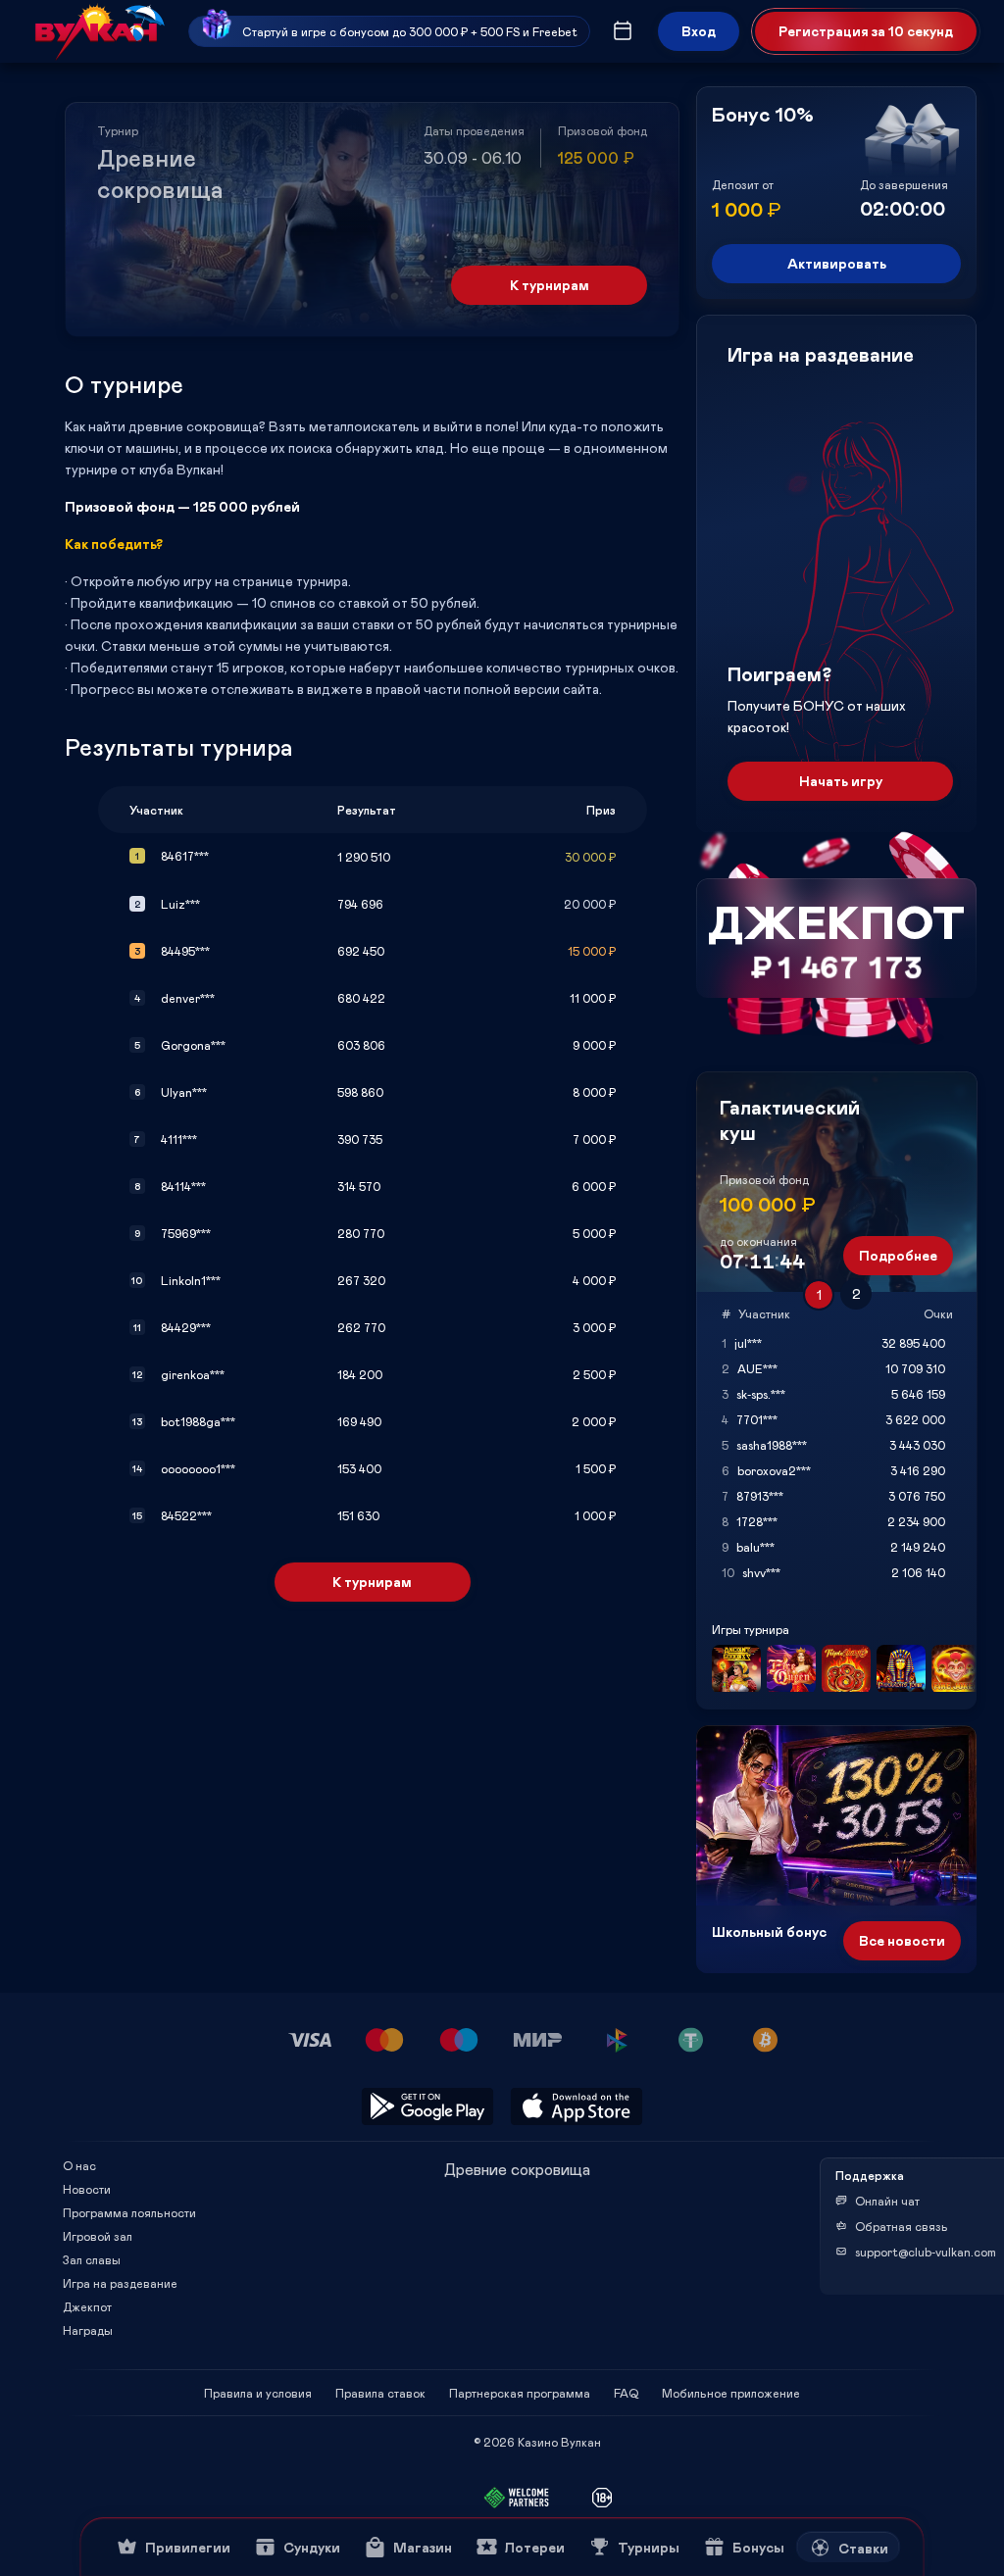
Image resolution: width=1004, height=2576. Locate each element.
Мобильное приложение (731, 2393)
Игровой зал (98, 2236)
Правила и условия (258, 2393)
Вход (699, 31)
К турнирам (550, 285)
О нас (79, 2165)
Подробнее (898, 1255)
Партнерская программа (520, 2393)
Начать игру (841, 781)
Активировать (837, 263)
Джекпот (87, 2306)
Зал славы (92, 2259)
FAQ (626, 2393)
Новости (87, 2189)
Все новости (902, 1940)
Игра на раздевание (120, 2283)
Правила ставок (380, 2393)
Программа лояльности (129, 2212)
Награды (88, 2330)
